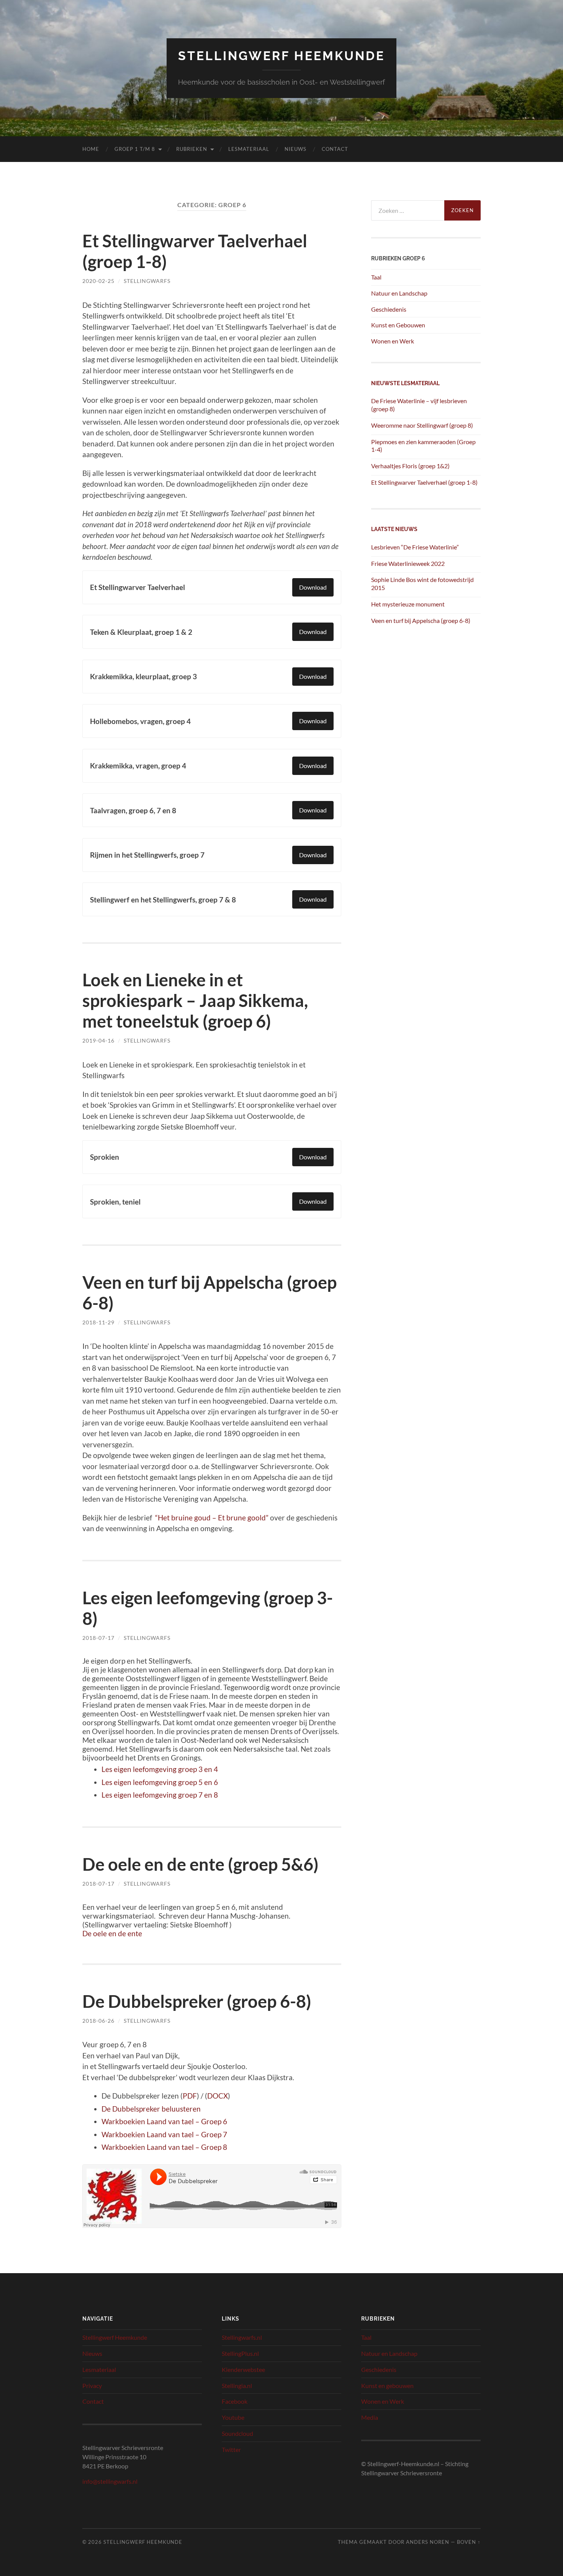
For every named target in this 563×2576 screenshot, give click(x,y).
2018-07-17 (98, 1638)
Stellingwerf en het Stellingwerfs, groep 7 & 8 (163, 900)
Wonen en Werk (393, 341)
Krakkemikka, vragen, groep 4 (138, 766)
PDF (190, 2096)
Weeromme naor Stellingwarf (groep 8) (422, 425)
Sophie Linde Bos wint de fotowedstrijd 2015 (422, 584)
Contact (335, 149)
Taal (376, 277)
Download (313, 587)
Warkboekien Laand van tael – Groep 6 (164, 2121)
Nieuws (295, 149)
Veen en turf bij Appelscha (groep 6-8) (421, 620)
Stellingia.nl (237, 2386)
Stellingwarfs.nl (242, 2337)
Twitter (231, 2449)
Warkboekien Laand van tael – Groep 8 (164, 2147)
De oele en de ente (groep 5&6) (200, 1864)
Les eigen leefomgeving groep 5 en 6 (160, 1782)
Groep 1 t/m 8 (135, 149)
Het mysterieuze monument (408, 604)
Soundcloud (237, 2433)
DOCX (218, 2096)
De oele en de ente (112, 1933)
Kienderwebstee (243, 2369)
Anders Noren (428, 2542)
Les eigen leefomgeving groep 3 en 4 (160, 1769)
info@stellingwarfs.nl (110, 2481)
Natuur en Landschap (399, 293)
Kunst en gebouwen (387, 2386)
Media (370, 2417)
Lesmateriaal (249, 149)
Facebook (235, 2401)
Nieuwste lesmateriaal (405, 383)
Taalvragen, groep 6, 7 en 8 (133, 810)
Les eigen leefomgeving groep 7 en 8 (160, 1795)
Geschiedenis (389, 309)
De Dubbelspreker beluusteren (151, 2109)
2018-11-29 (98, 1322)
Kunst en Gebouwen (398, 325)
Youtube (233, 2417)
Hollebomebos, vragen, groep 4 (140, 721)
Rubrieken (192, 149)
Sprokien (105, 1157)
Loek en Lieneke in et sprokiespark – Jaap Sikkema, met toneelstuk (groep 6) (195, 1000)
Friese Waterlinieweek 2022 (408, 563)
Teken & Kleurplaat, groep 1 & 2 (141, 632)
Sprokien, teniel (115, 1202)
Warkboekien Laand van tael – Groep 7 (164, 2134)
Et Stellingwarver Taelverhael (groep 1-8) (424, 482)
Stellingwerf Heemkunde (281, 56)
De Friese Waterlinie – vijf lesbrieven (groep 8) (419, 405)
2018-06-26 (98, 2021)
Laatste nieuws (394, 529)
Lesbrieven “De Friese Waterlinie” (415, 547)
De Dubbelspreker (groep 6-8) (197, 2001)
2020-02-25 (98, 281)
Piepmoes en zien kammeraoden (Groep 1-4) (423, 446)
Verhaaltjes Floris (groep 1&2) (410, 466)
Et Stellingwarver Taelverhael (137, 587)
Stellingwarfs (147, 281)
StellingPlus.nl (240, 2353)
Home (91, 149)
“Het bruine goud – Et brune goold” (212, 1518)
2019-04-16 (98, 1040)
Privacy (92, 2386)
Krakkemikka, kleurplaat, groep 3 (143, 676)
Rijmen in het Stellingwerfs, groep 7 (147, 855)
